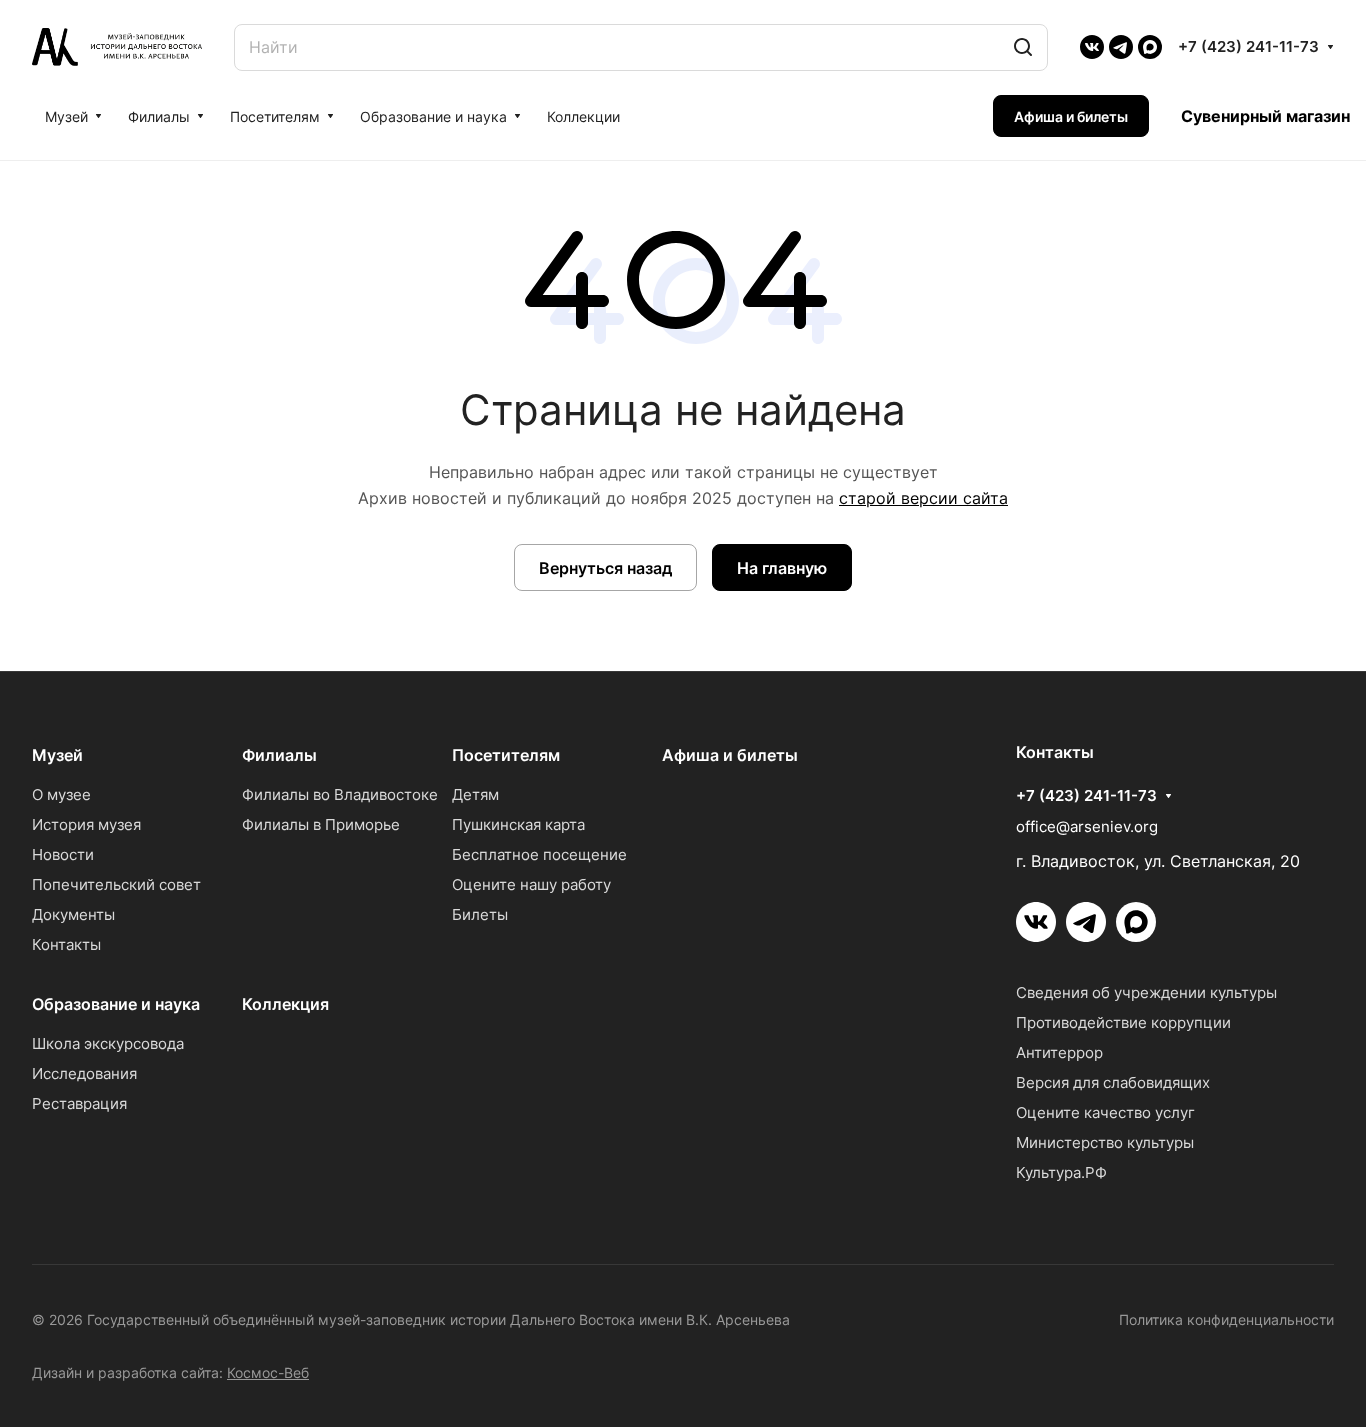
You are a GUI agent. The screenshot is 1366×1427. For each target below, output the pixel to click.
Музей (57, 755)
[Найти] (1023, 47)
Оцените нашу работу (531, 884)
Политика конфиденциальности (1226, 1319)
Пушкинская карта (518, 824)
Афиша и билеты (730, 755)
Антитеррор (1059, 1052)
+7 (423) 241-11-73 (1248, 47)
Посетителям (506, 755)
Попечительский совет (116, 884)
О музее (61, 794)
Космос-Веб (268, 1372)
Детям (475, 794)
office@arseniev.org (1087, 826)
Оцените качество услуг (1105, 1112)
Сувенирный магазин (1265, 116)
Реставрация (79, 1103)
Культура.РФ (1061, 1172)
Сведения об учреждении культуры (1146, 992)
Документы (73, 914)
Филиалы (279, 755)
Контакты (66, 944)
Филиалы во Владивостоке (340, 794)
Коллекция (285, 1004)
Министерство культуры (1105, 1142)
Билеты (480, 914)
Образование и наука (116, 1004)
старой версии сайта (923, 498)
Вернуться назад (605, 568)
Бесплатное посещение (539, 854)
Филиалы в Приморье (321, 824)
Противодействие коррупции (1123, 1022)
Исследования (84, 1073)
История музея (86, 824)
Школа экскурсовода (108, 1043)
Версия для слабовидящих (1113, 1082)
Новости (63, 854)
